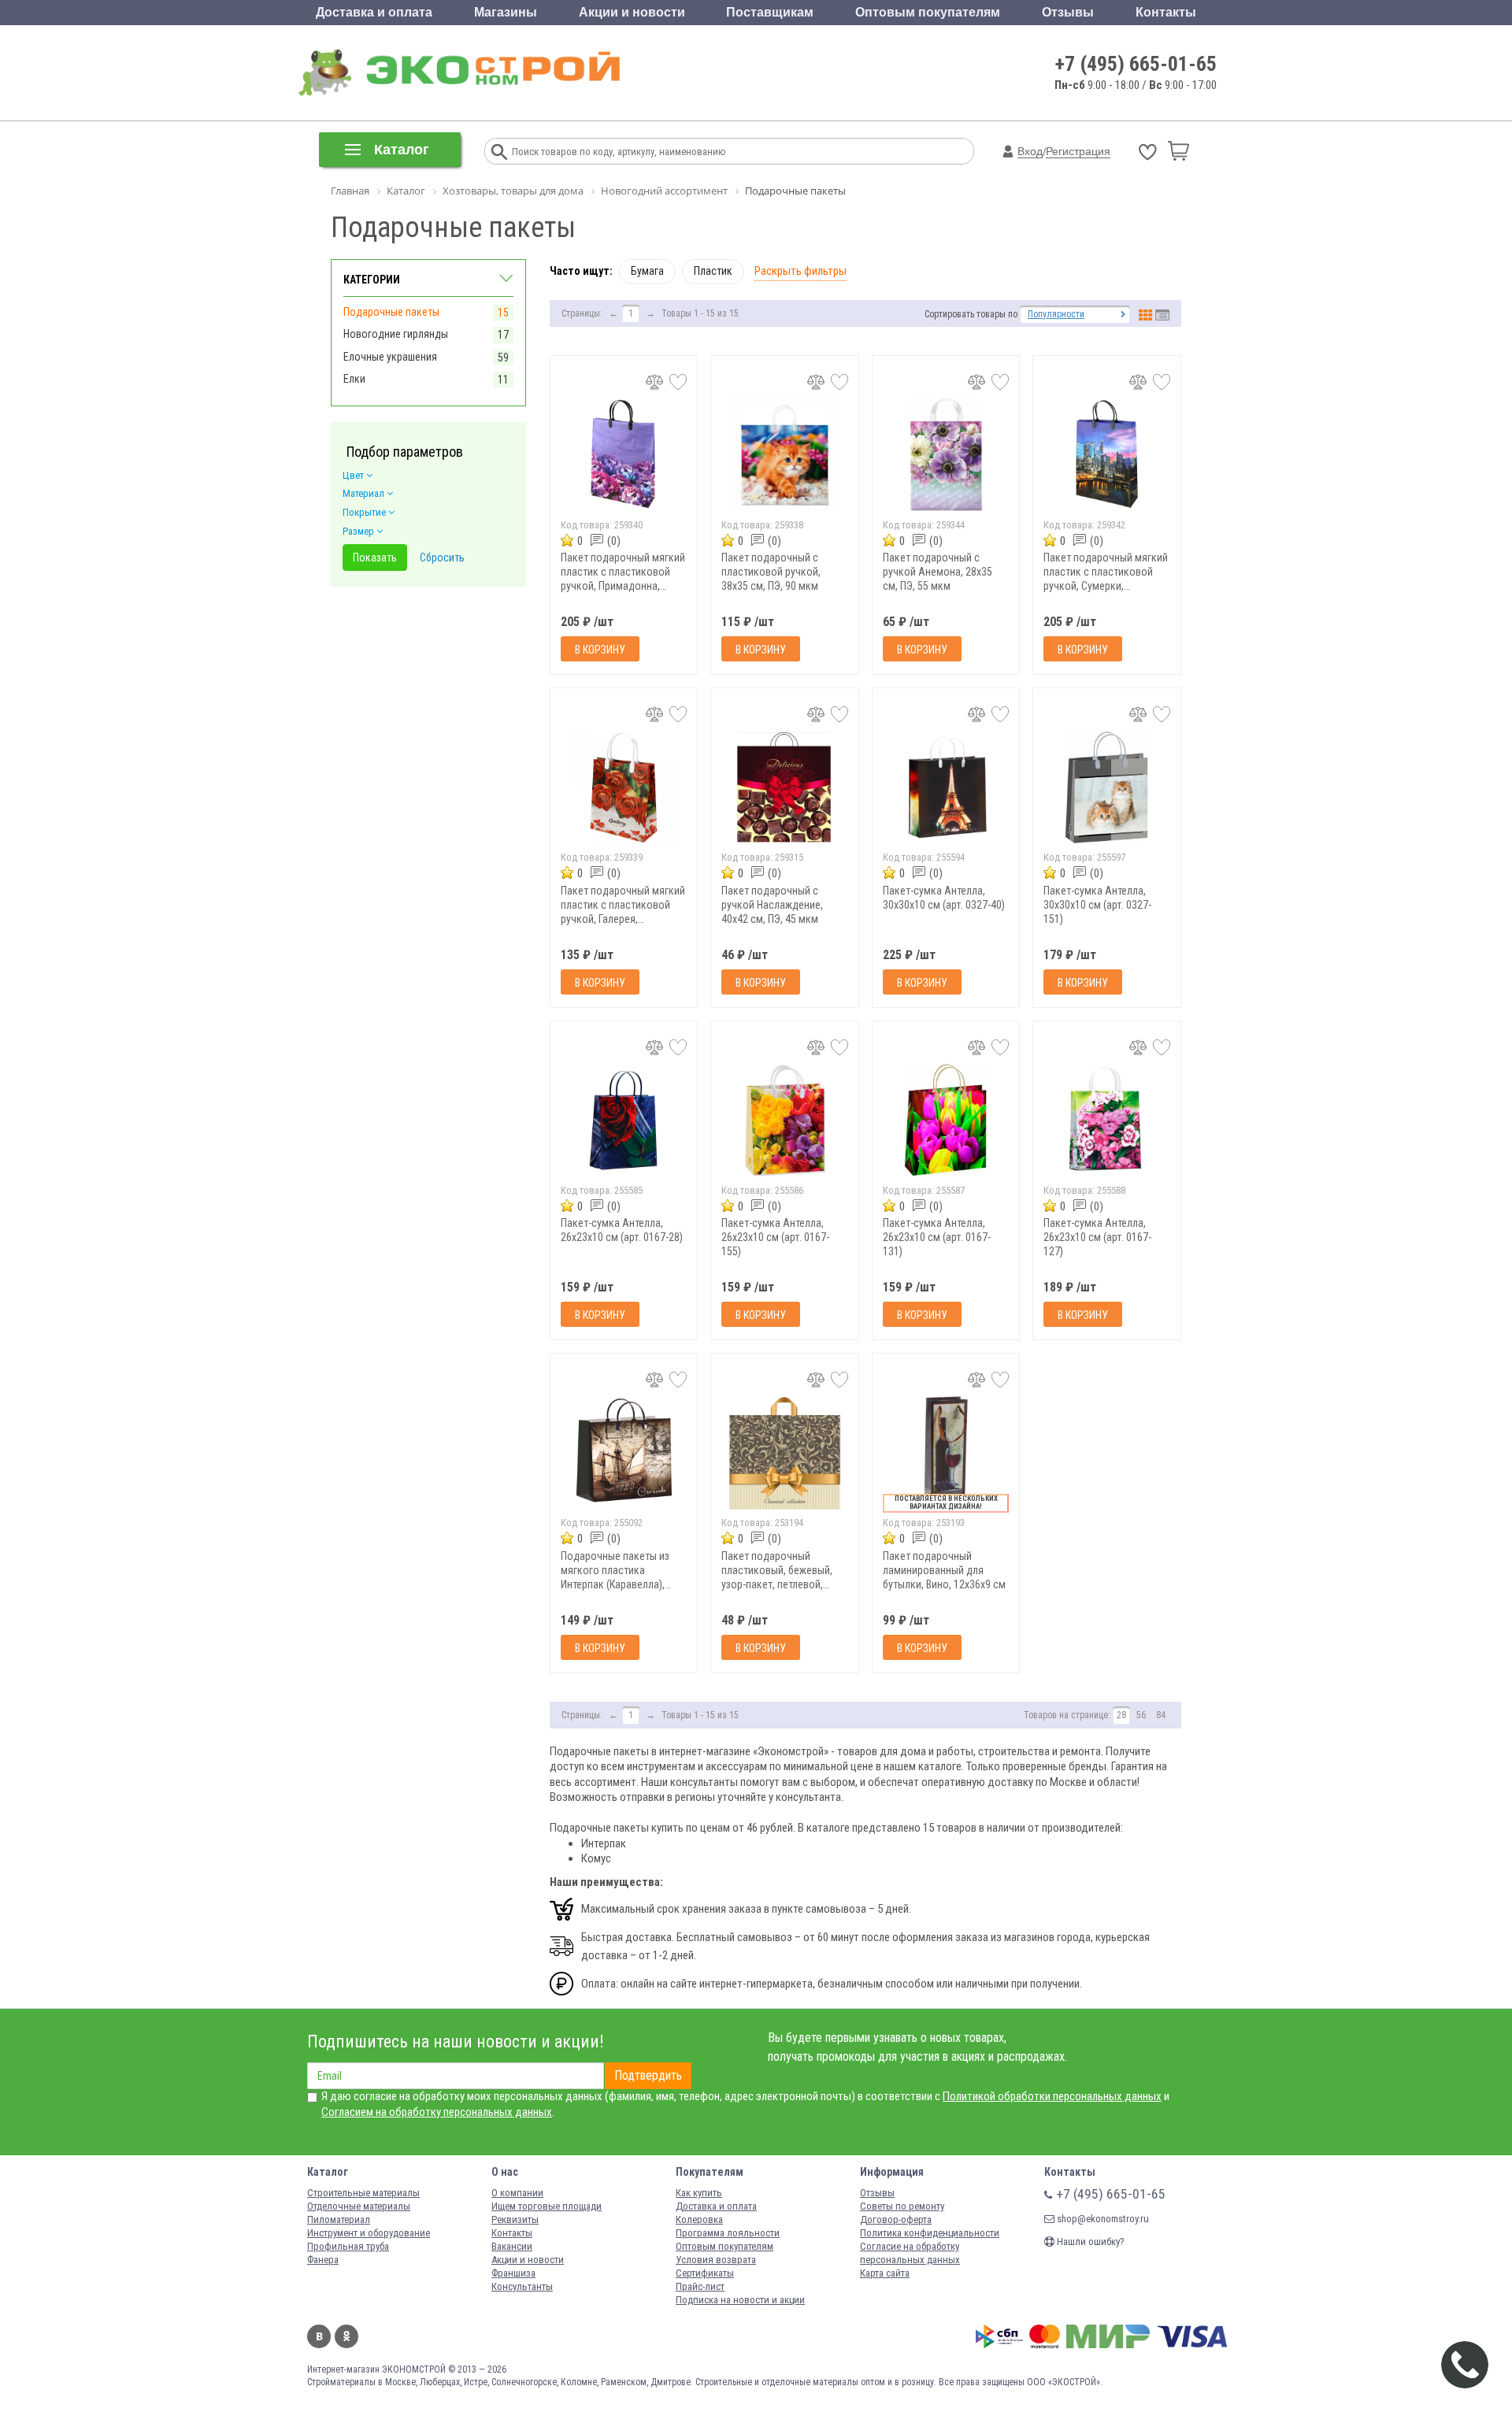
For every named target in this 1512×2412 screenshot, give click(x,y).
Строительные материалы (363, 2193)
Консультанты (522, 2286)
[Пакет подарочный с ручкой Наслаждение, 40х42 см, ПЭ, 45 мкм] (785, 787)
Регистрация (1078, 151)
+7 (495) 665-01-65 (1136, 64)
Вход (1030, 151)
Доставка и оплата (374, 12)
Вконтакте (319, 2336)
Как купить (699, 2193)
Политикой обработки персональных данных (1052, 2096)
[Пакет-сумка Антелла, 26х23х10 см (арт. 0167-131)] (946, 1120)
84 (1161, 1715)
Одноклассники (346, 2336)
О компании (517, 2193)
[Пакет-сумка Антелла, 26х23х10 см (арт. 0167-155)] (785, 1120)
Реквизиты (515, 2219)
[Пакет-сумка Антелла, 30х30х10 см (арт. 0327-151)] (1107, 787)
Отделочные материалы (359, 2206)
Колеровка (699, 2219)
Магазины (506, 12)
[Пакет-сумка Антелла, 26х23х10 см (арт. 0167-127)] (1107, 1120)
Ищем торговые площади (547, 2206)
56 (1141, 1715)
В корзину (600, 650)
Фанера (323, 2260)
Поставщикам (770, 12)
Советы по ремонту (902, 2206)
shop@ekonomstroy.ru (1102, 2219)
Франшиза (513, 2273)
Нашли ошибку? (1090, 2242)
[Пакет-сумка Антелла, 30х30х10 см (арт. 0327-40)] (946, 787)
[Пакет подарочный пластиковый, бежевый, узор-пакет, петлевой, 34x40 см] (785, 1452)
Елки (354, 379)
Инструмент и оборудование (369, 2233)
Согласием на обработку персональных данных (437, 2112)
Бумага (647, 271)
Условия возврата (716, 2260)
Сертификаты (705, 2273)
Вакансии (512, 2246)
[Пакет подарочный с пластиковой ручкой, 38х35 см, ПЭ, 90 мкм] (785, 455)
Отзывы (1068, 12)
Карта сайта (885, 2273)
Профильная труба (348, 2246)
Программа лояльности (728, 2233)
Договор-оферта (896, 2219)
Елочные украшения (390, 357)
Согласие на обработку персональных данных (910, 2253)
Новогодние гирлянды (396, 334)
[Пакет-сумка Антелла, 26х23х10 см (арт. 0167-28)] (624, 1120)
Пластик (713, 271)
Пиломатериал (339, 2219)
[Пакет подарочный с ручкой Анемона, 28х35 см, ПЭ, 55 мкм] (946, 455)
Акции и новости (632, 12)
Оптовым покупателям (928, 12)
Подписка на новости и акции (740, 2300)
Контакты (1166, 12)
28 (1121, 1715)
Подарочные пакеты (391, 312)
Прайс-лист (700, 2286)
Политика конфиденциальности (930, 2233)
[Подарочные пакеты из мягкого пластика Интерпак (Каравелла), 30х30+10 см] (624, 1452)
